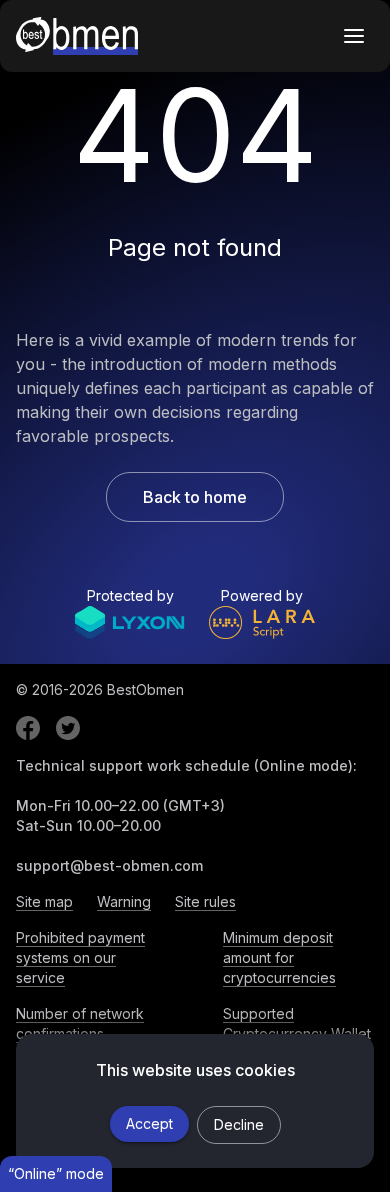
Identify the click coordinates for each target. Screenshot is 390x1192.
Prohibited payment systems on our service (80, 957)
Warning (124, 901)
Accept (149, 1123)
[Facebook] (28, 728)
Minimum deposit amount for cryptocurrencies (279, 957)
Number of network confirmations (80, 1023)
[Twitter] (68, 728)
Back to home (195, 497)
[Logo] (77, 36)
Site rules (205, 901)
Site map (44, 901)
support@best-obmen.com (109, 865)
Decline (239, 1124)
